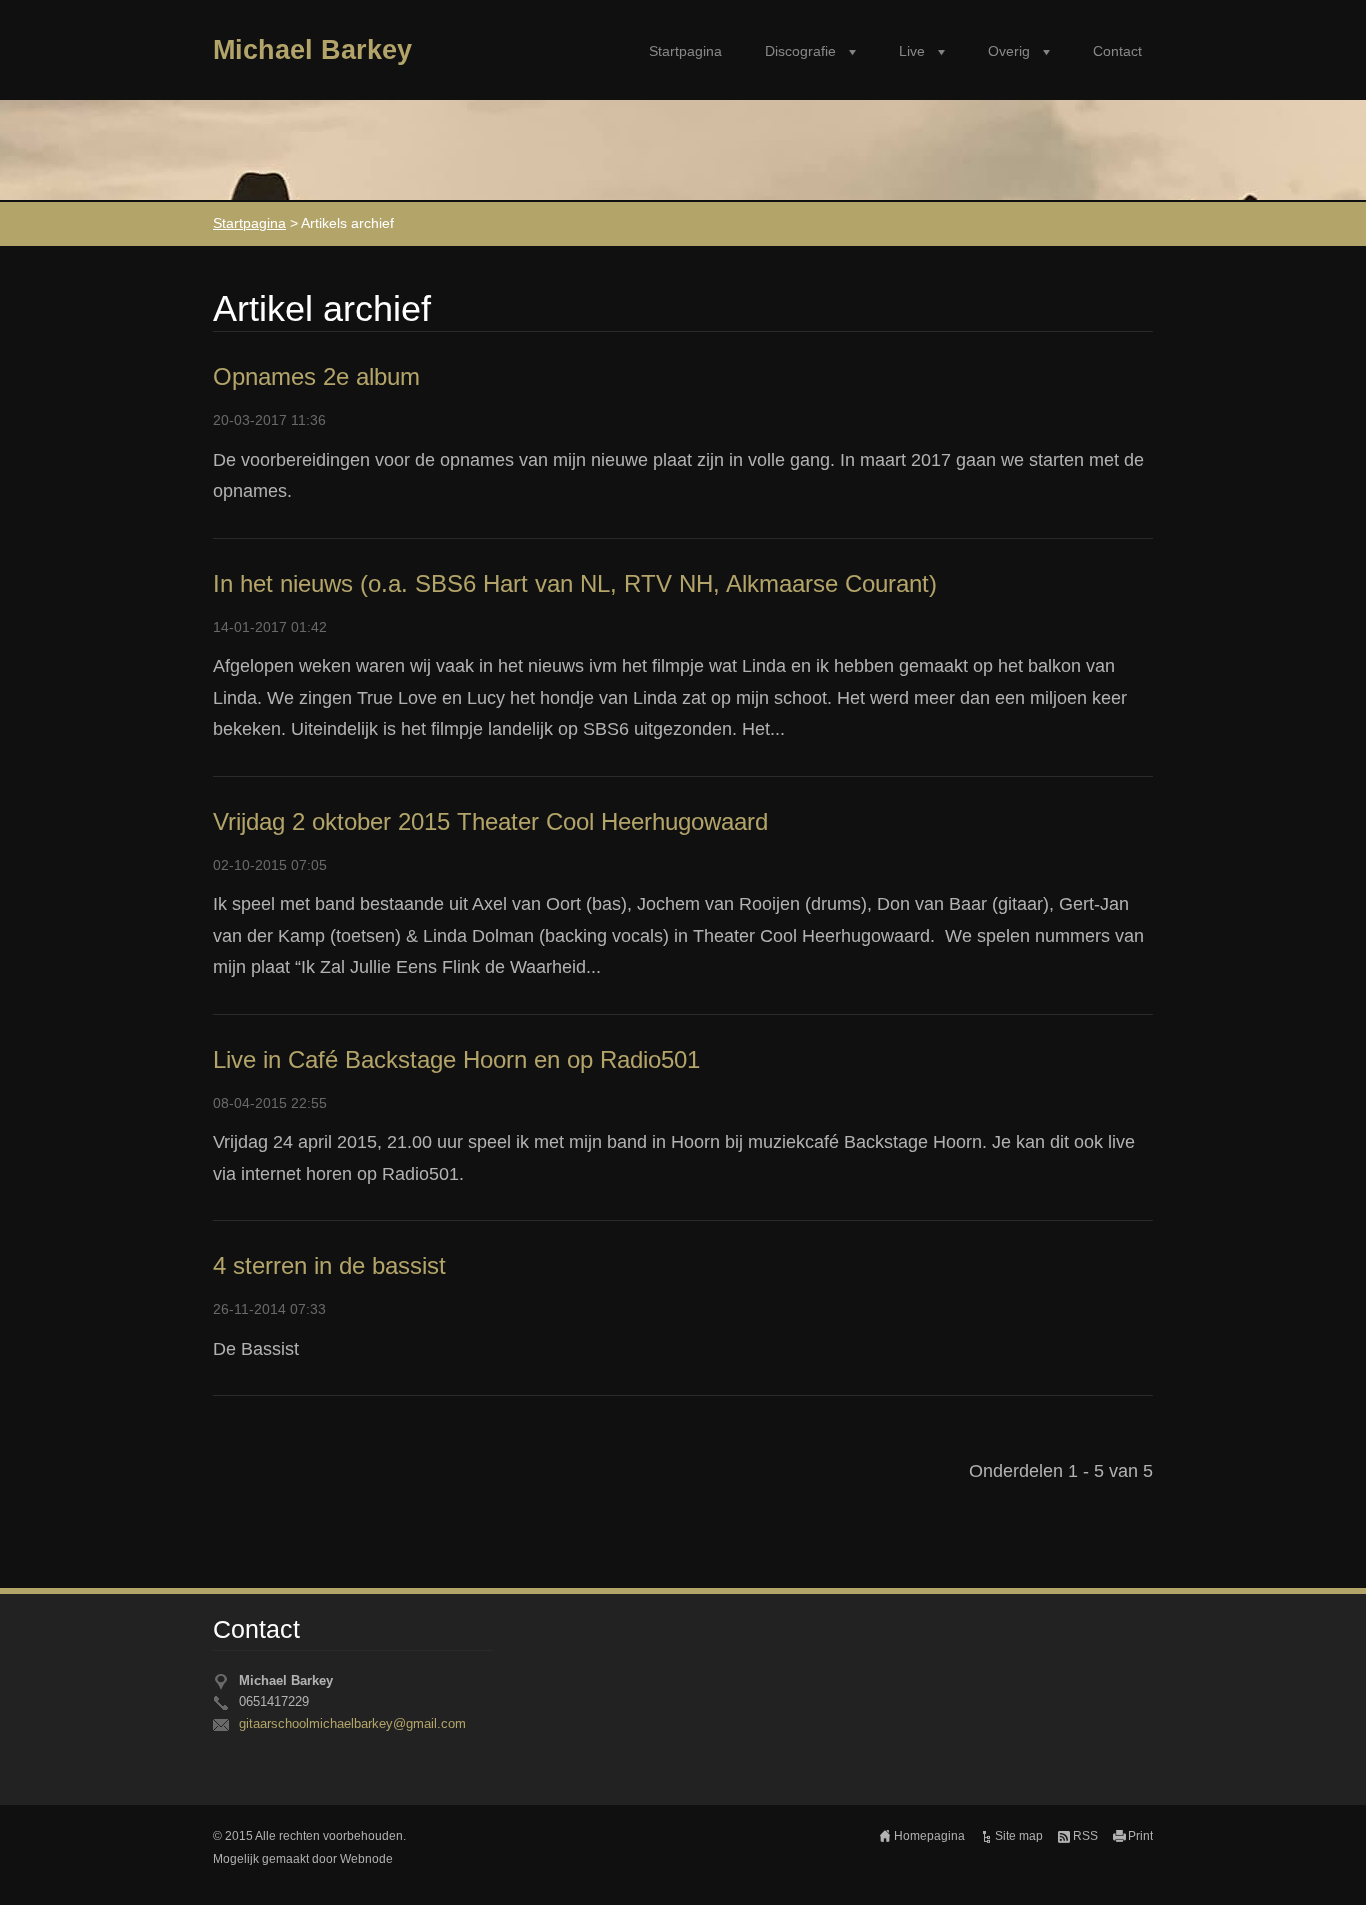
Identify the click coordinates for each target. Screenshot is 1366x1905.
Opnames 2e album (316, 376)
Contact (1117, 51)
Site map (1019, 1836)
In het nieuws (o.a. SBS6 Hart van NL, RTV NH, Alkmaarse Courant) (575, 583)
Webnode (366, 1859)
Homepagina (929, 1836)
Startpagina (685, 51)
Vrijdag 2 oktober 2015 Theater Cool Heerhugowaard (490, 821)
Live (912, 51)
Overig (1009, 51)
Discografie (800, 51)
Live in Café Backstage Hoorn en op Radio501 (456, 1059)
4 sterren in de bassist (329, 1265)
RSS (1085, 1836)
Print (1140, 1836)
